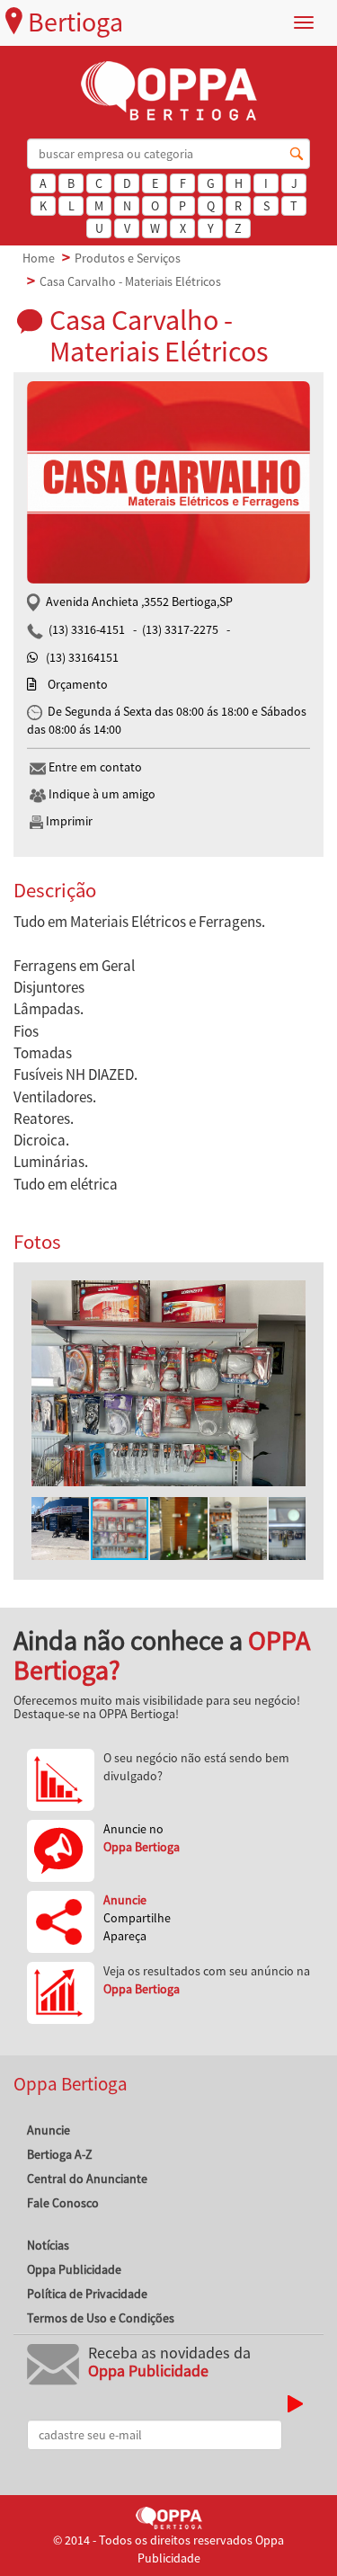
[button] (289, 1297)
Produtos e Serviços (128, 258)
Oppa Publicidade (74, 2269)
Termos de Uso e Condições (101, 2318)
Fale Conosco (63, 2203)
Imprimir (68, 821)
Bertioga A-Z (60, 2154)
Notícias (48, 2245)
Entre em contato (94, 767)
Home (39, 258)
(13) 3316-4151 (87, 629)
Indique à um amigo (101, 794)
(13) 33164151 (82, 657)
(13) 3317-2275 (180, 629)
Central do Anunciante (87, 2179)
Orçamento (78, 684)
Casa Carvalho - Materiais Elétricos (130, 281)
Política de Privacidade (87, 2294)
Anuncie (49, 2130)
